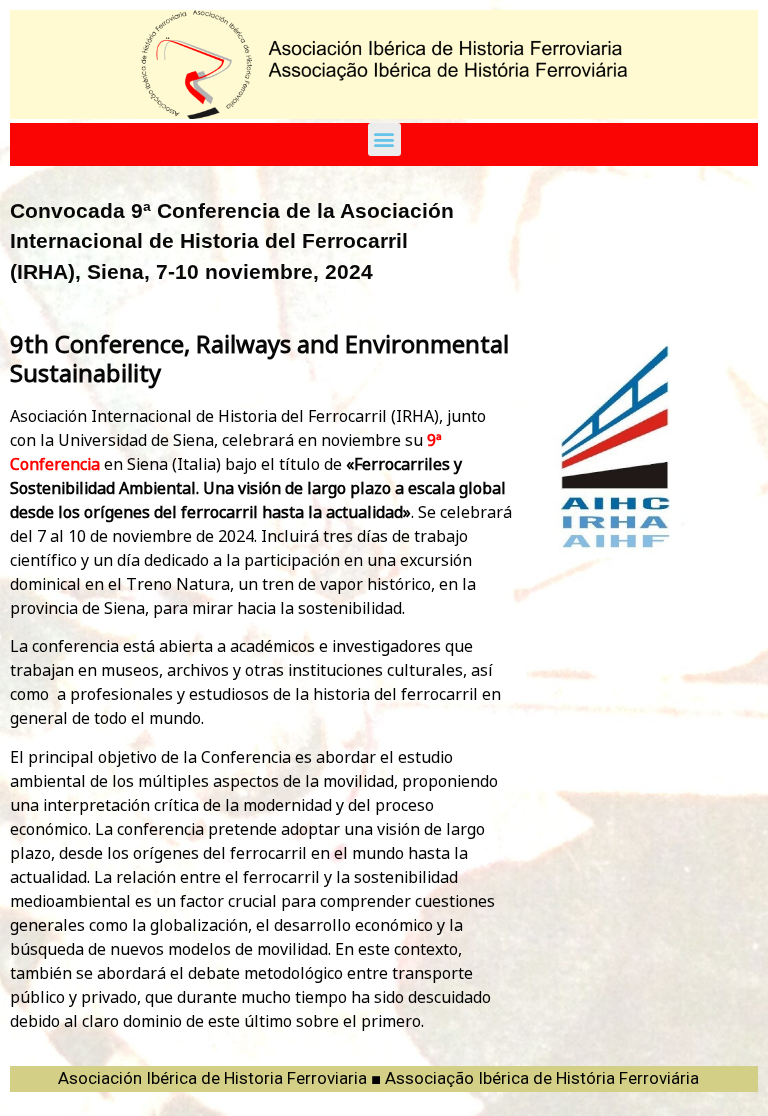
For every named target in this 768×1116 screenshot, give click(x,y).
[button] (384, 139)
